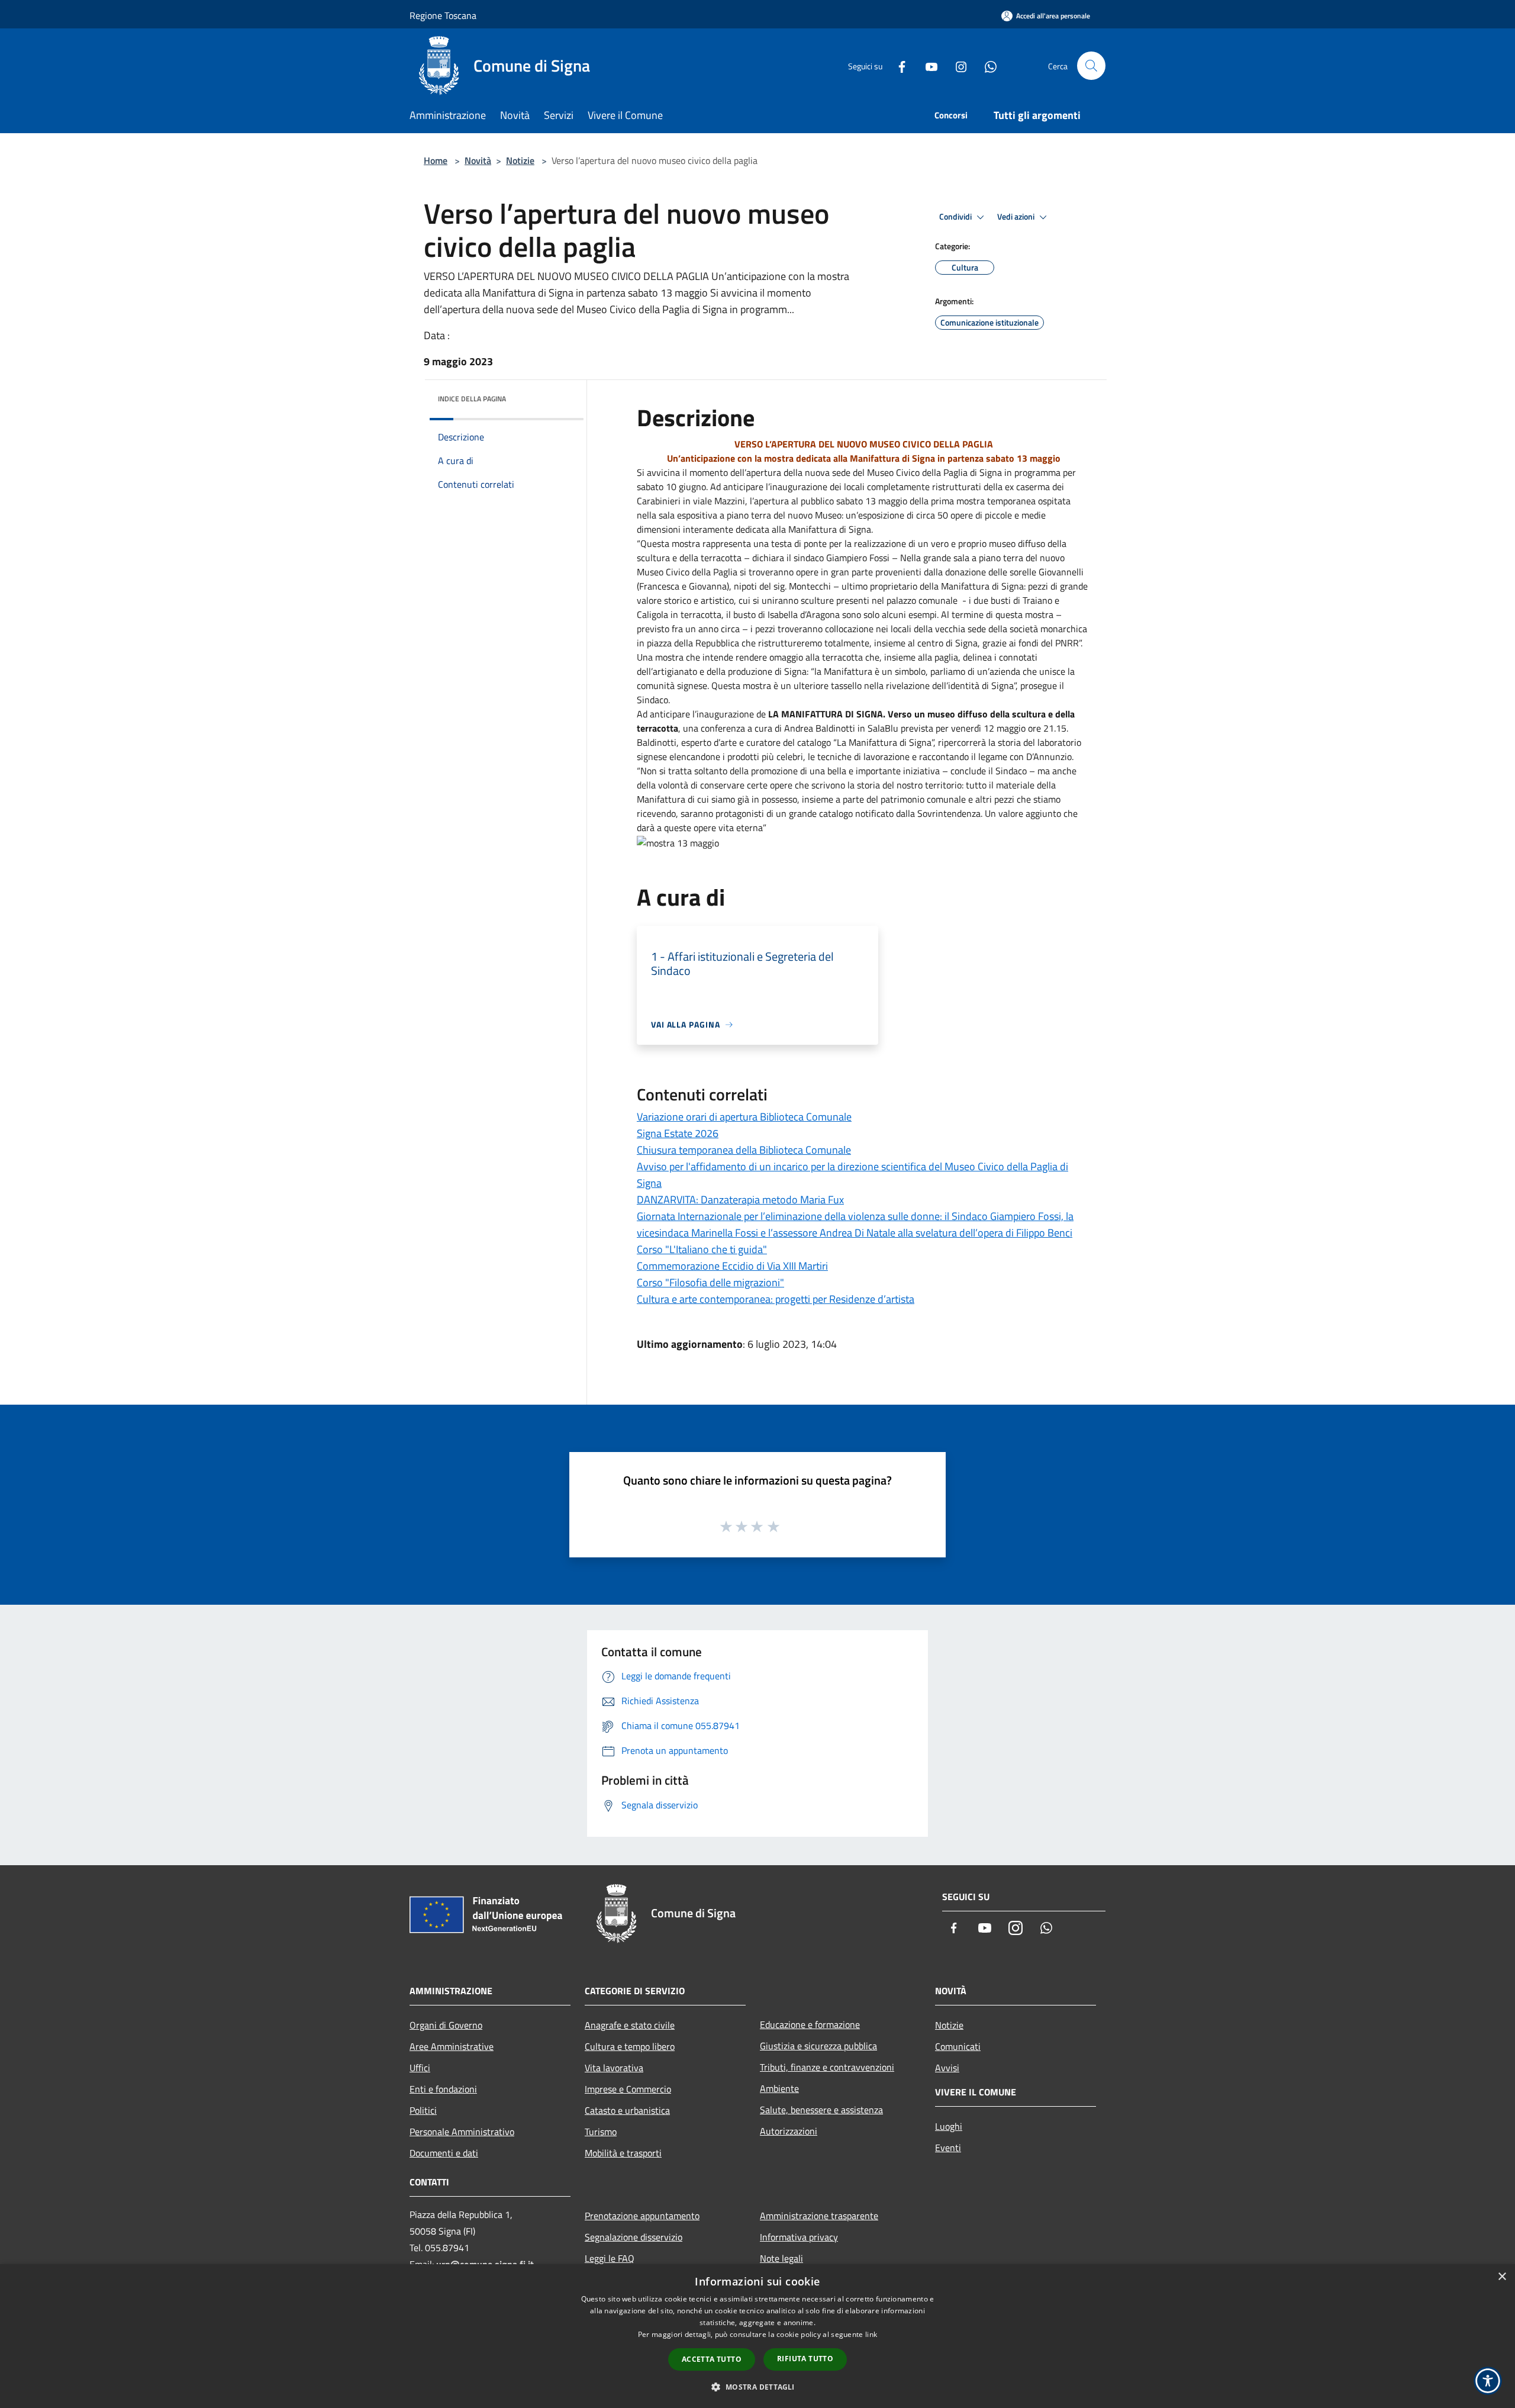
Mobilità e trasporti (623, 2153)
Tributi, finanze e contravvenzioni (827, 2067)
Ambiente (779, 2088)
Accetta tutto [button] (712, 2359)
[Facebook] (897, 65)
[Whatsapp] (986, 65)
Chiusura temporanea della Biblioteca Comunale (744, 1150)
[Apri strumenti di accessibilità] (1488, 2381)
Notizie (520, 160)
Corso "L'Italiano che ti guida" (702, 1249)
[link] (1000, 458)
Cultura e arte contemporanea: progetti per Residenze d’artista (776, 1299)
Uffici (420, 2068)
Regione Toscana (443, 15)
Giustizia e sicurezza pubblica (818, 2046)
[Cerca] (1091, 66)
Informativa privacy (799, 2237)
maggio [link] (894, 501)
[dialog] (757, 2336)
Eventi (948, 2148)
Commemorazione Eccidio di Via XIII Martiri (732, 1266)
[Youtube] (927, 65)
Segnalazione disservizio (634, 2237)
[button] (757, 2387)
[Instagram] (956, 65)
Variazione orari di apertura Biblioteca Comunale (744, 1117)
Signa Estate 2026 (678, 1133)
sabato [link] (1000, 458)
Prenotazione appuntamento (642, 2216)
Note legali (781, 2258)
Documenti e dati (444, 2153)
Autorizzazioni (789, 2131)
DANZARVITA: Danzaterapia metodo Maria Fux (740, 1200)
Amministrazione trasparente (819, 2216)
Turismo (601, 2132)
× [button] (1502, 2277)
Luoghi (949, 2126)
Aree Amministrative (452, 2046)
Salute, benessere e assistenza (821, 2110)
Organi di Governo (446, 2025)
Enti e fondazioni (443, 2089)
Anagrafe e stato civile (630, 2025)
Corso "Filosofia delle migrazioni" (710, 1282)
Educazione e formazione (810, 2024)
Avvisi (947, 2068)
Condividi (956, 217)
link (871, 2334)
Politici (423, 2110)
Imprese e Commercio (628, 2089)
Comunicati (958, 2046)
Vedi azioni (1017, 217)
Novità (478, 160)
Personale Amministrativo (462, 2132)
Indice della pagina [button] (472, 399)
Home (436, 160)
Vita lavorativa (614, 2068)
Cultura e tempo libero (630, 2046)
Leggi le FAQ (610, 2258)
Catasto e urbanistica (627, 2110)
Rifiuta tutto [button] (805, 2359)
